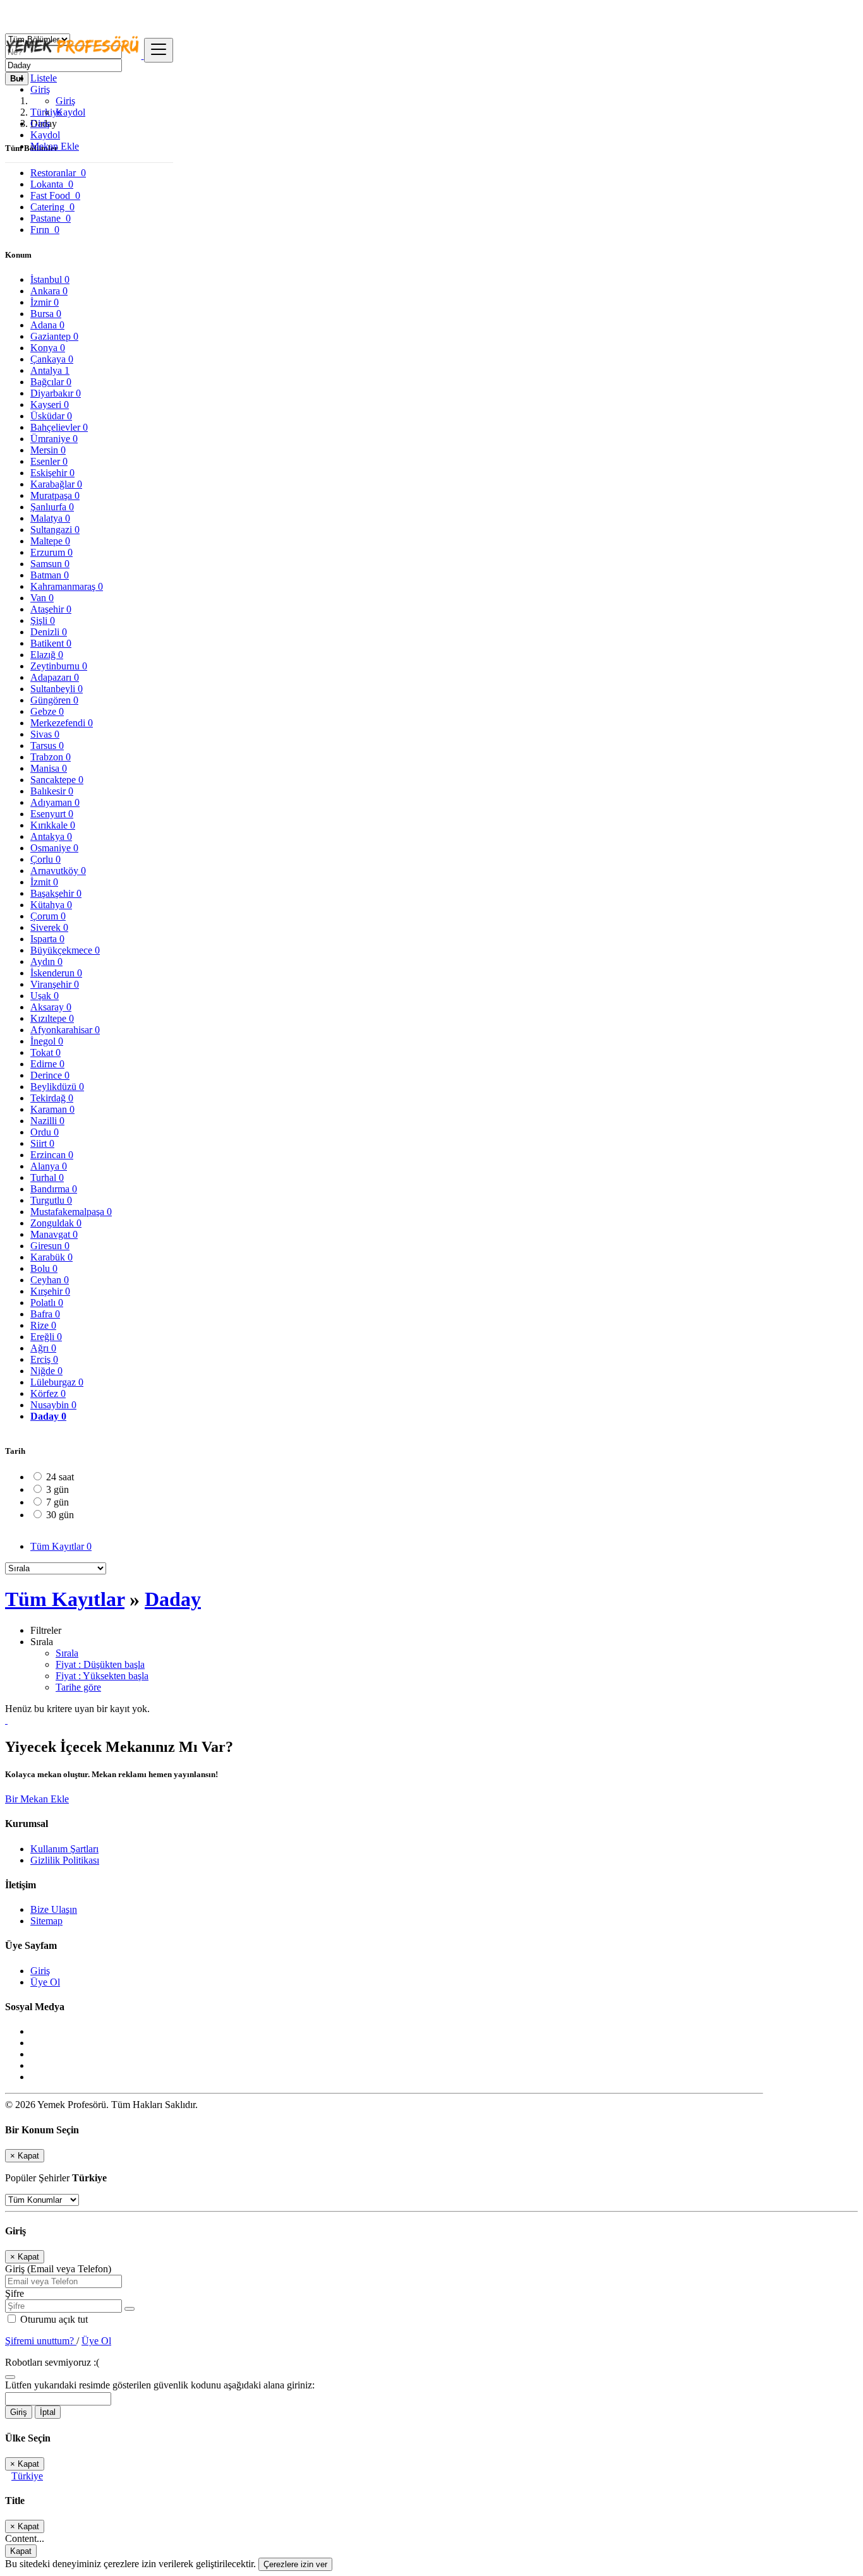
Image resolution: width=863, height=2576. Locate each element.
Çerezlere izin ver (295, 2564)
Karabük (51, 1257)
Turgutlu (51, 1200)
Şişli (43, 620)
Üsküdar (51, 416)
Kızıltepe (52, 1018)
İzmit (44, 882)
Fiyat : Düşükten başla (100, 1664)
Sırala (67, 1653)
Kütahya (51, 905)
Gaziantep (54, 336)
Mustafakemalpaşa (71, 1212)
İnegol (47, 1041)
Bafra (45, 1314)
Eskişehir (52, 473)
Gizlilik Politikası (65, 1860)
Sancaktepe (57, 780)
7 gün (57, 1502)
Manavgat (54, 1234)
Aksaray (51, 1007)
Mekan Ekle (55, 146)
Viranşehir (55, 984)
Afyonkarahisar (65, 1030)
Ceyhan (50, 1280)
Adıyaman (55, 802)
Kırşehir (50, 1291)
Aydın (46, 962)
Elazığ (47, 655)
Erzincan (52, 1155)
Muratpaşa (55, 495)
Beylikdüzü (57, 1087)
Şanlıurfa (52, 507)
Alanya (49, 1166)
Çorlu (45, 859)
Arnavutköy (58, 871)
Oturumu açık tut (53, 2319)
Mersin (48, 450)
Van (42, 598)
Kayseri (50, 404)
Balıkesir (52, 791)
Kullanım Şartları (64, 1849)
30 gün (60, 1515)
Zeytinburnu (59, 666)
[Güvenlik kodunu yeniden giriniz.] (10, 2374)
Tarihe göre (78, 1687)
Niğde (46, 1371)
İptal (48, 2412)
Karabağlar (56, 484)
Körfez (48, 1393)
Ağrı (43, 1348)
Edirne (47, 1064)
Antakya (51, 836)
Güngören (54, 700)
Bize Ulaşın (54, 1909)
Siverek (49, 927)
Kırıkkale (53, 825)
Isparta (47, 939)
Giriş (65, 101)
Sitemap (46, 1921)
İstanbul (50, 279)
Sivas (45, 734)
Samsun (50, 564)
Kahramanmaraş (67, 586)
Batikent (51, 643)
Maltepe (50, 541)
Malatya (50, 518)
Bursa (46, 314)
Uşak (45, 996)
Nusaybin (53, 1405)
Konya (48, 348)
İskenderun (56, 973)
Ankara (49, 291)
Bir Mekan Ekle (37, 1799)
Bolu (44, 1268)
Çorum (48, 916)
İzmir (45, 302)
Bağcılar (51, 382)
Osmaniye (54, 848)
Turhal (47, 1177)
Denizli (49, 632)
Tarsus (47, 746)
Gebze (47, 711)
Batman (50, 575)
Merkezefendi (62, 723)
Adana (47, 325)
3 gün (57, 1489)
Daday (48, 1416)
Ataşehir (51, 609)
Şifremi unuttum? (41, 2341)
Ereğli (46, 1337)
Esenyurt (52, 814)
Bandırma (54, 1189)
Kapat (21, 2551)
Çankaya (52, 359)
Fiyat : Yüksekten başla (102, 1676)
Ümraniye (54, 439)
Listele (44, 78)
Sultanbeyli (57, 689)
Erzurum (51, 552)
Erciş (44, 1359)
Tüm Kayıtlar (61, 1546)
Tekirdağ (52, 1098)
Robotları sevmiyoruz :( (52, 2362)
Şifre (15, 2293)
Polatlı (47, 1303)
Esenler (49, 461)
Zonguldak (56, 1223)
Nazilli (47, 1121)
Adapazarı (55, 677)
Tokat (45, 1052)
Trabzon (51, 757)
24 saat (60, 1477)
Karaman (52, 1109)
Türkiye (27, 2476)
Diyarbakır (56, 393)
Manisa (49, 768)
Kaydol (70, 112)
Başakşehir (56, 893)
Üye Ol (45, 1982)
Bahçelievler (59, 427)
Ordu (45, 1132)
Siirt (42, 1143)
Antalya (50, 370)
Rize (43, 1325)
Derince (50, 1075)
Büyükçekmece (65, 950)
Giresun (50, 1246)
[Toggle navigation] (159, 50)
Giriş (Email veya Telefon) (58, 2269)
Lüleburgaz (57, 1382)
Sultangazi (55, 530)
